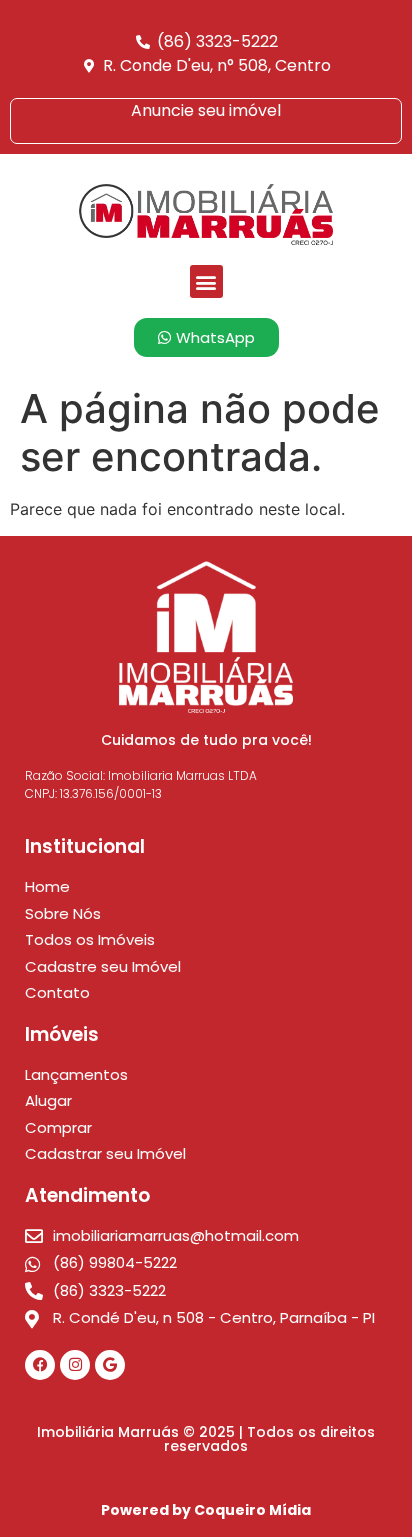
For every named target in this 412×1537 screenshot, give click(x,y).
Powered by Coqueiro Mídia (206, 1510)
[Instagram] (75, 1365)
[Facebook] (40, 1365)
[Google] (110, 1365)
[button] (206, 281)
